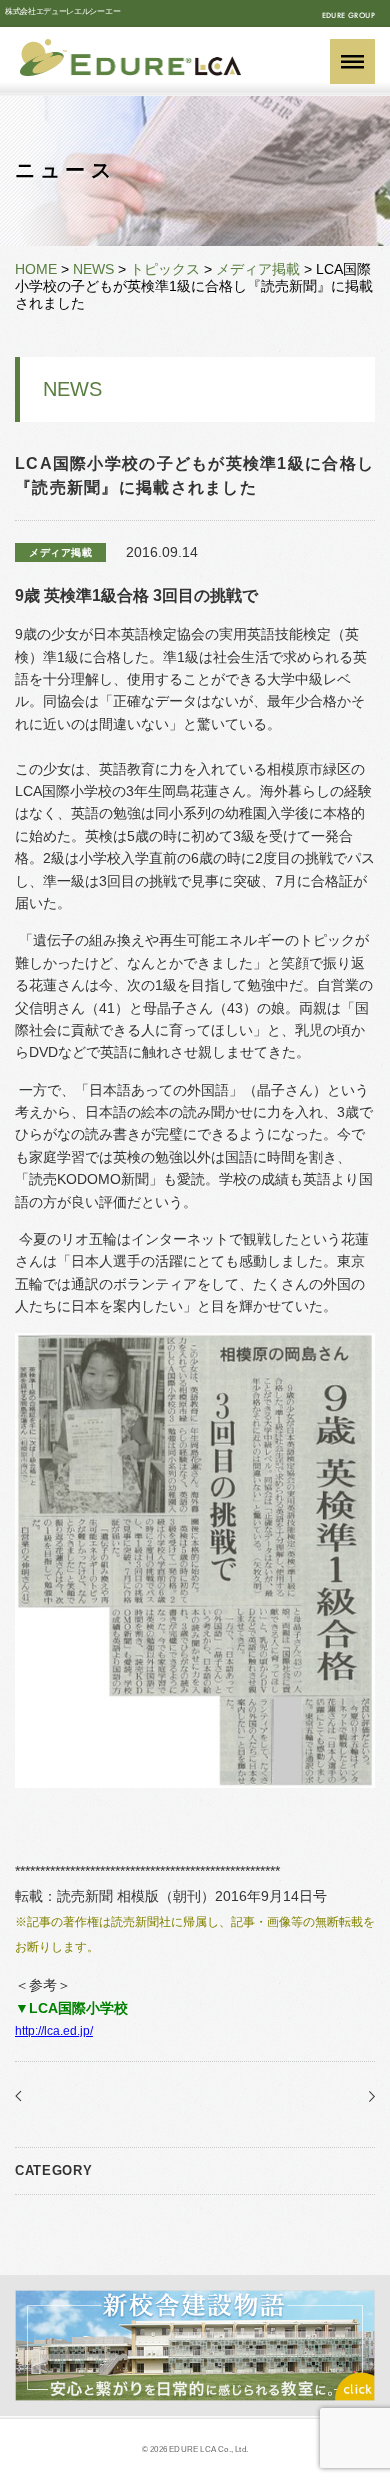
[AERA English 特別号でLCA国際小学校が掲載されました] (367, 2096)
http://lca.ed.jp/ (54, 2031)
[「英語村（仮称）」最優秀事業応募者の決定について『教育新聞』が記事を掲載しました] (22, 2096)
